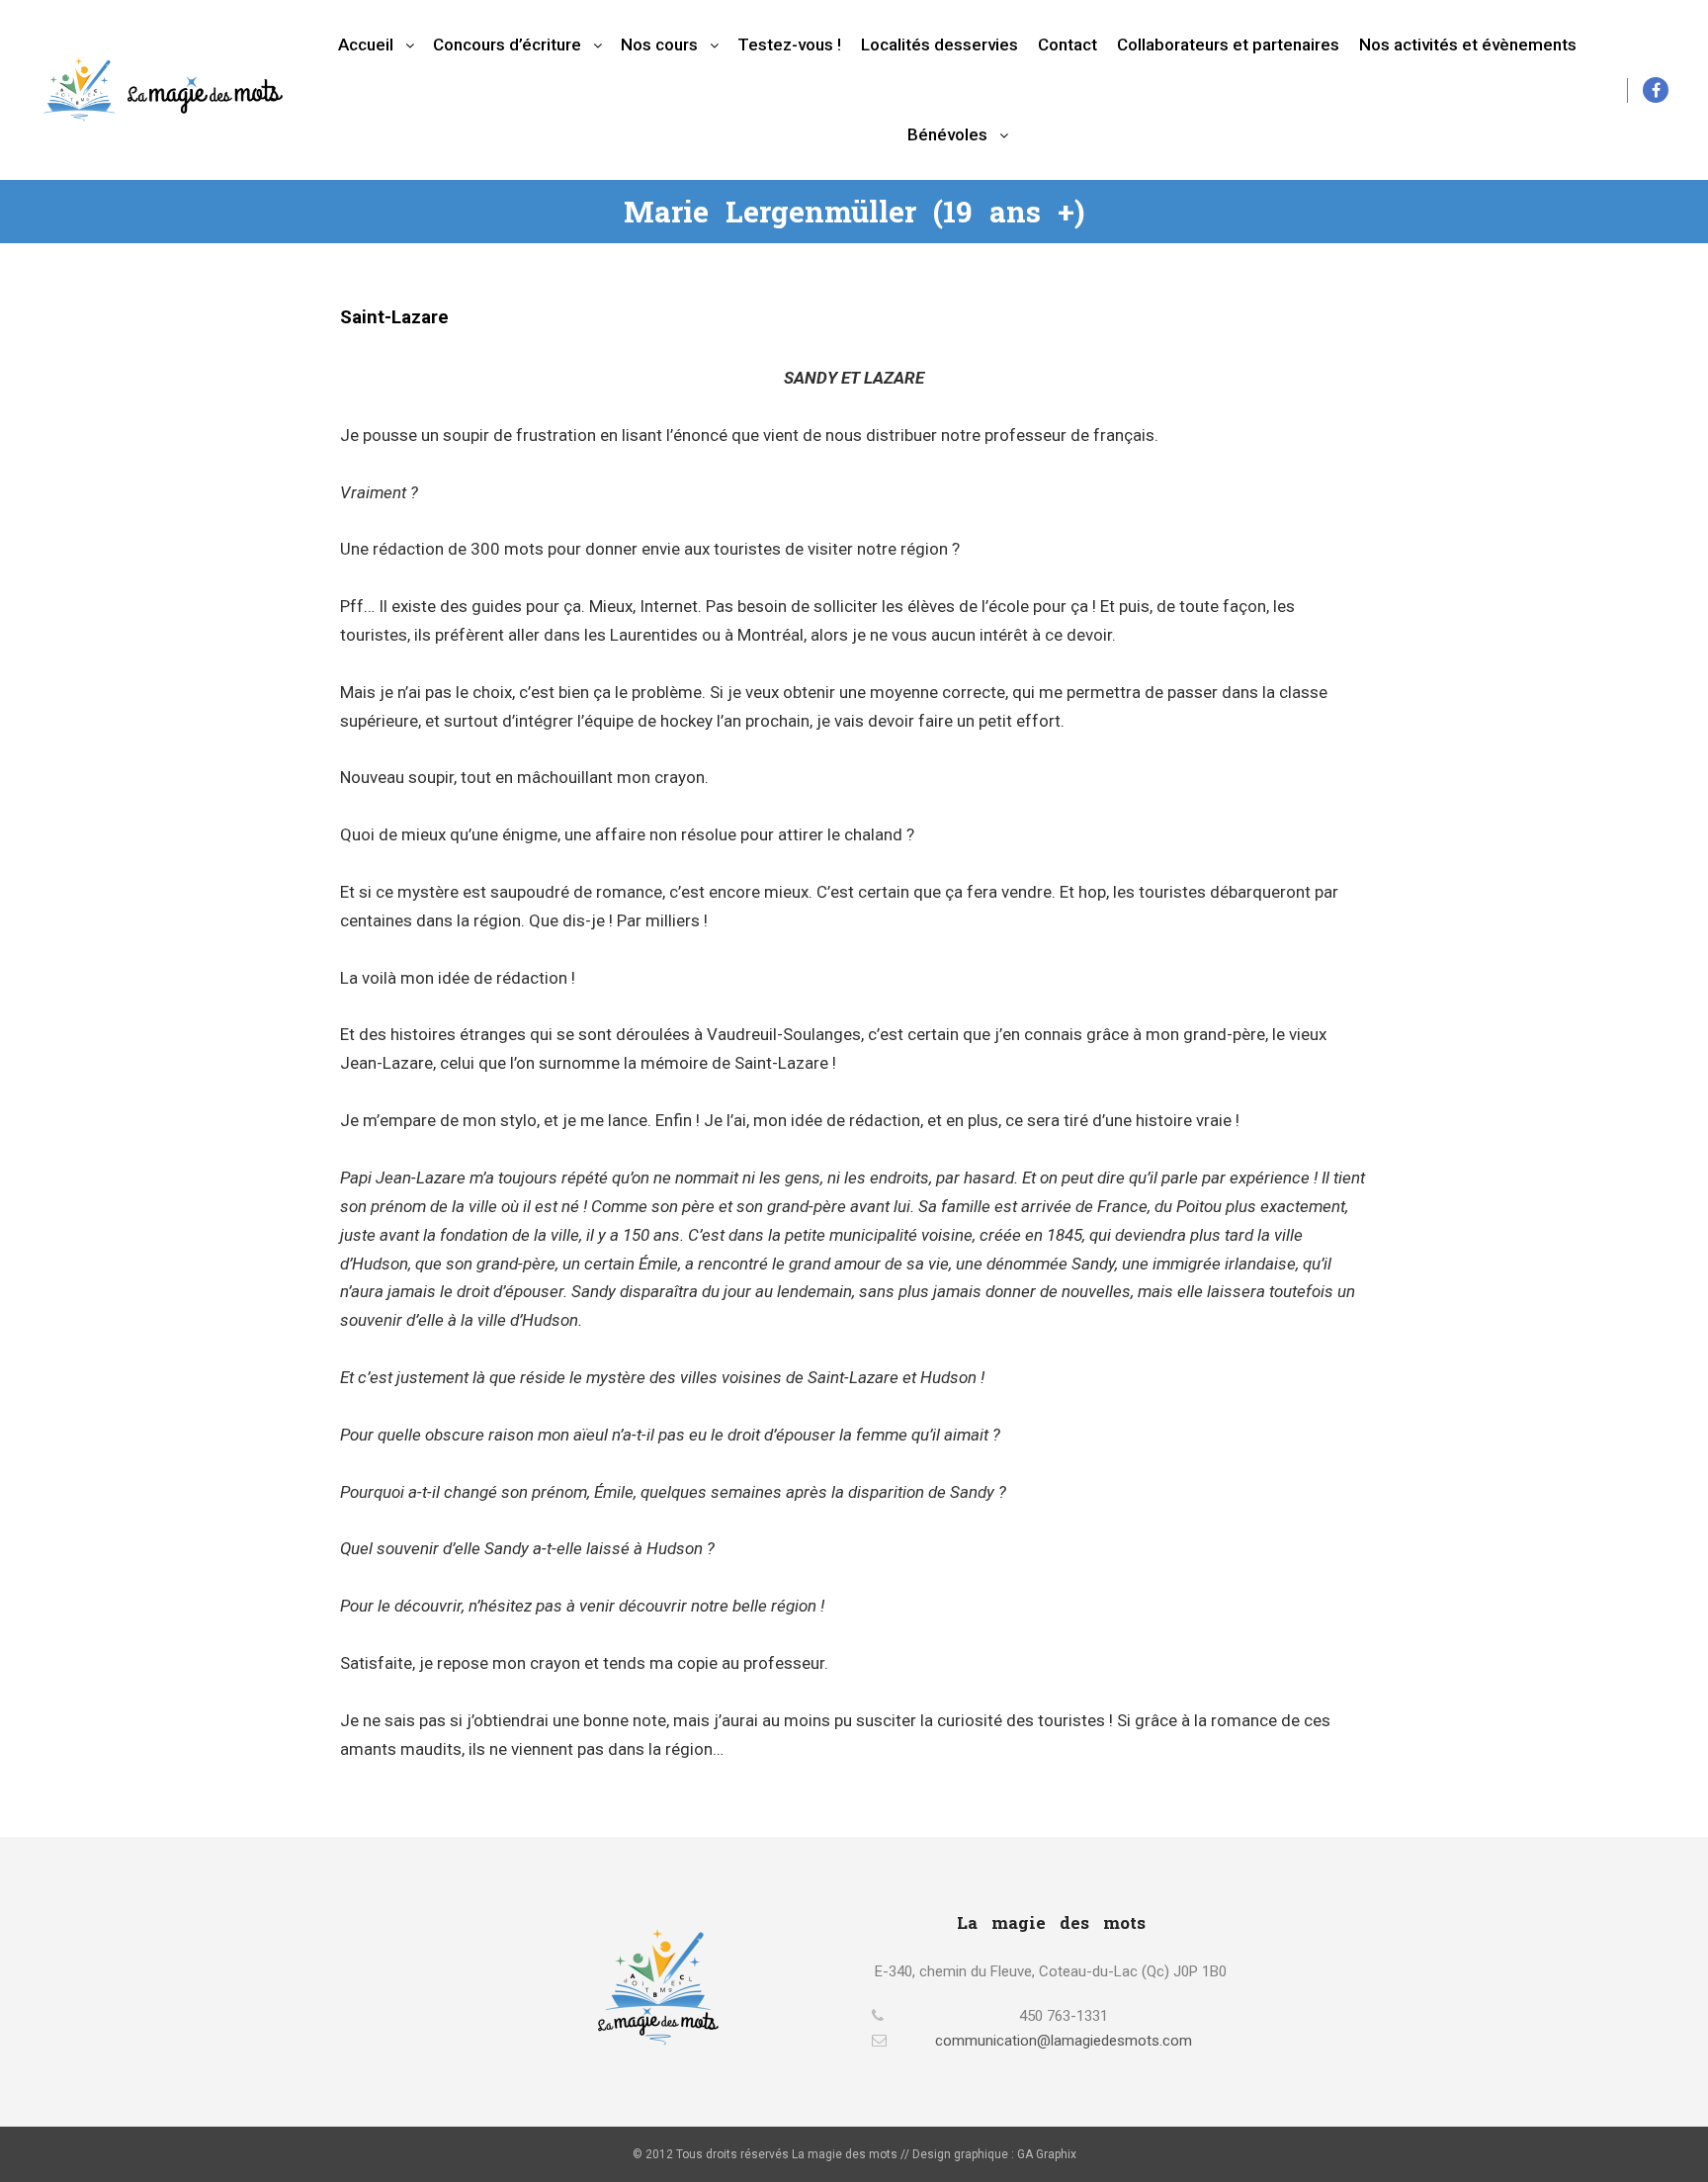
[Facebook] (1656, 90)
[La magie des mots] (163, 89)
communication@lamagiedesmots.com (1064, 2041)
